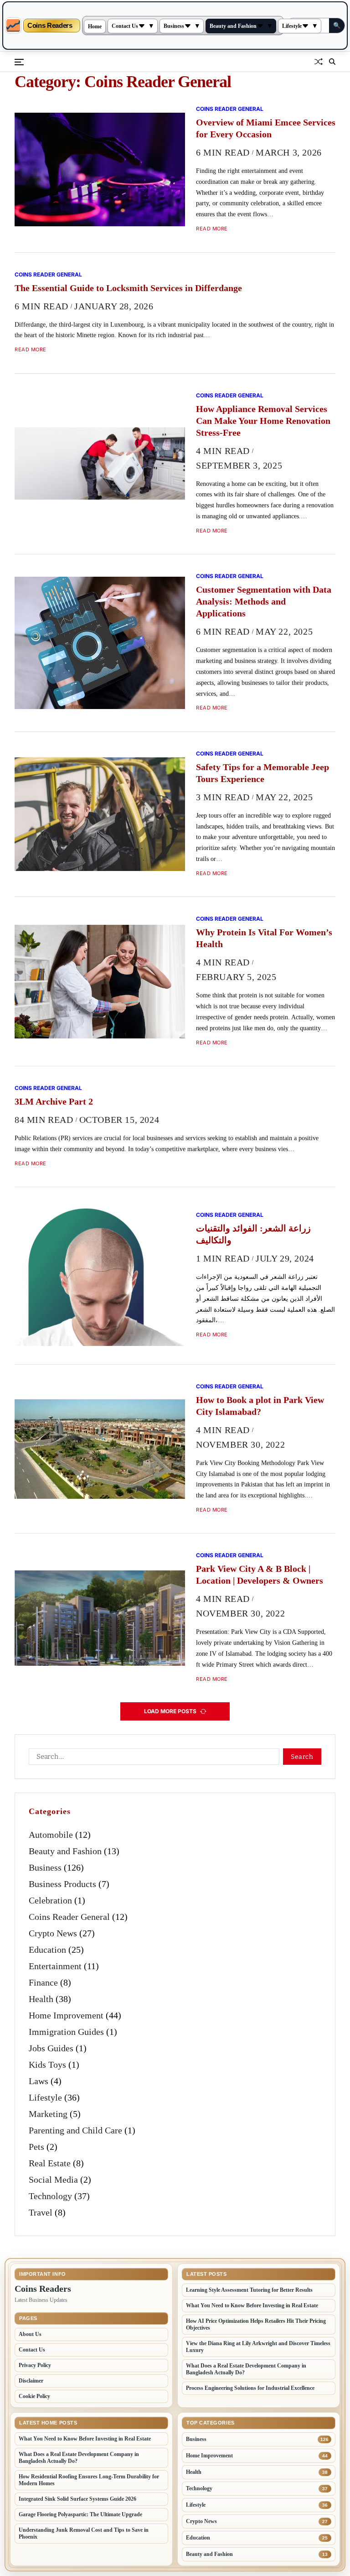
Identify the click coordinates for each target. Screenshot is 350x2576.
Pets (36, 2147)
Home (95, 26)
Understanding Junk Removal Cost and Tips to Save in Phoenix (84, 2533)
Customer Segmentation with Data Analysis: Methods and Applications (264, 601)
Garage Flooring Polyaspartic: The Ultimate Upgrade (80, 2514)
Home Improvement (66, 2015)
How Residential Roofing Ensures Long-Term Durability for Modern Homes (89, 2480)
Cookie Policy (34, 2396)
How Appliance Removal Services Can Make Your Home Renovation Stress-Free (263, 421)
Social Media (53, 2180)
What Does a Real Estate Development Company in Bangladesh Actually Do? (246, 2369)
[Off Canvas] (19, 62)
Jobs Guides (51, 2048)
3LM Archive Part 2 (54, 1101)
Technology (50, 2196)
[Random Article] (319, 62)
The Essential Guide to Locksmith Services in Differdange (128, 288)
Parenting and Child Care (75, 2130)
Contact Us (125, 26)
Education (47, 1950)
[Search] (332, 62)
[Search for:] (152, 1758)
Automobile (51, 1835)
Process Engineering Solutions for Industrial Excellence (250, 2388)
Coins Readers (50, 26)
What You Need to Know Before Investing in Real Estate (252, 2305)
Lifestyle (292, 26)
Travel (41, 2212)
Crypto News (53, 1933)
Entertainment (55, 1966)
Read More (212, 229)
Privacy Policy (35, 2365)
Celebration (50, 1900)
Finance (43, 1982)
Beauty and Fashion (233, 26)
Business (174, 26)
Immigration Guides (66, 2032)
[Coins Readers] (13, 26)
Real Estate (50, 2163)
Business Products (62, 1884)
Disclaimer (31, 2381)
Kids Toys (47, 2065)
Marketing (48, 2114)
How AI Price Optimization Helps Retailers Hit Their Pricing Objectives (256, 2324)
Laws (39, 2081)
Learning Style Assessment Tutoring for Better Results (249, 2290)
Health (41, 1999)
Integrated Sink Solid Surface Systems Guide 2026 (77, 2499)
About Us (30, 2334)
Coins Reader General (230, 109)
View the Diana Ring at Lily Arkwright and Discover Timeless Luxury (258, 2347)
